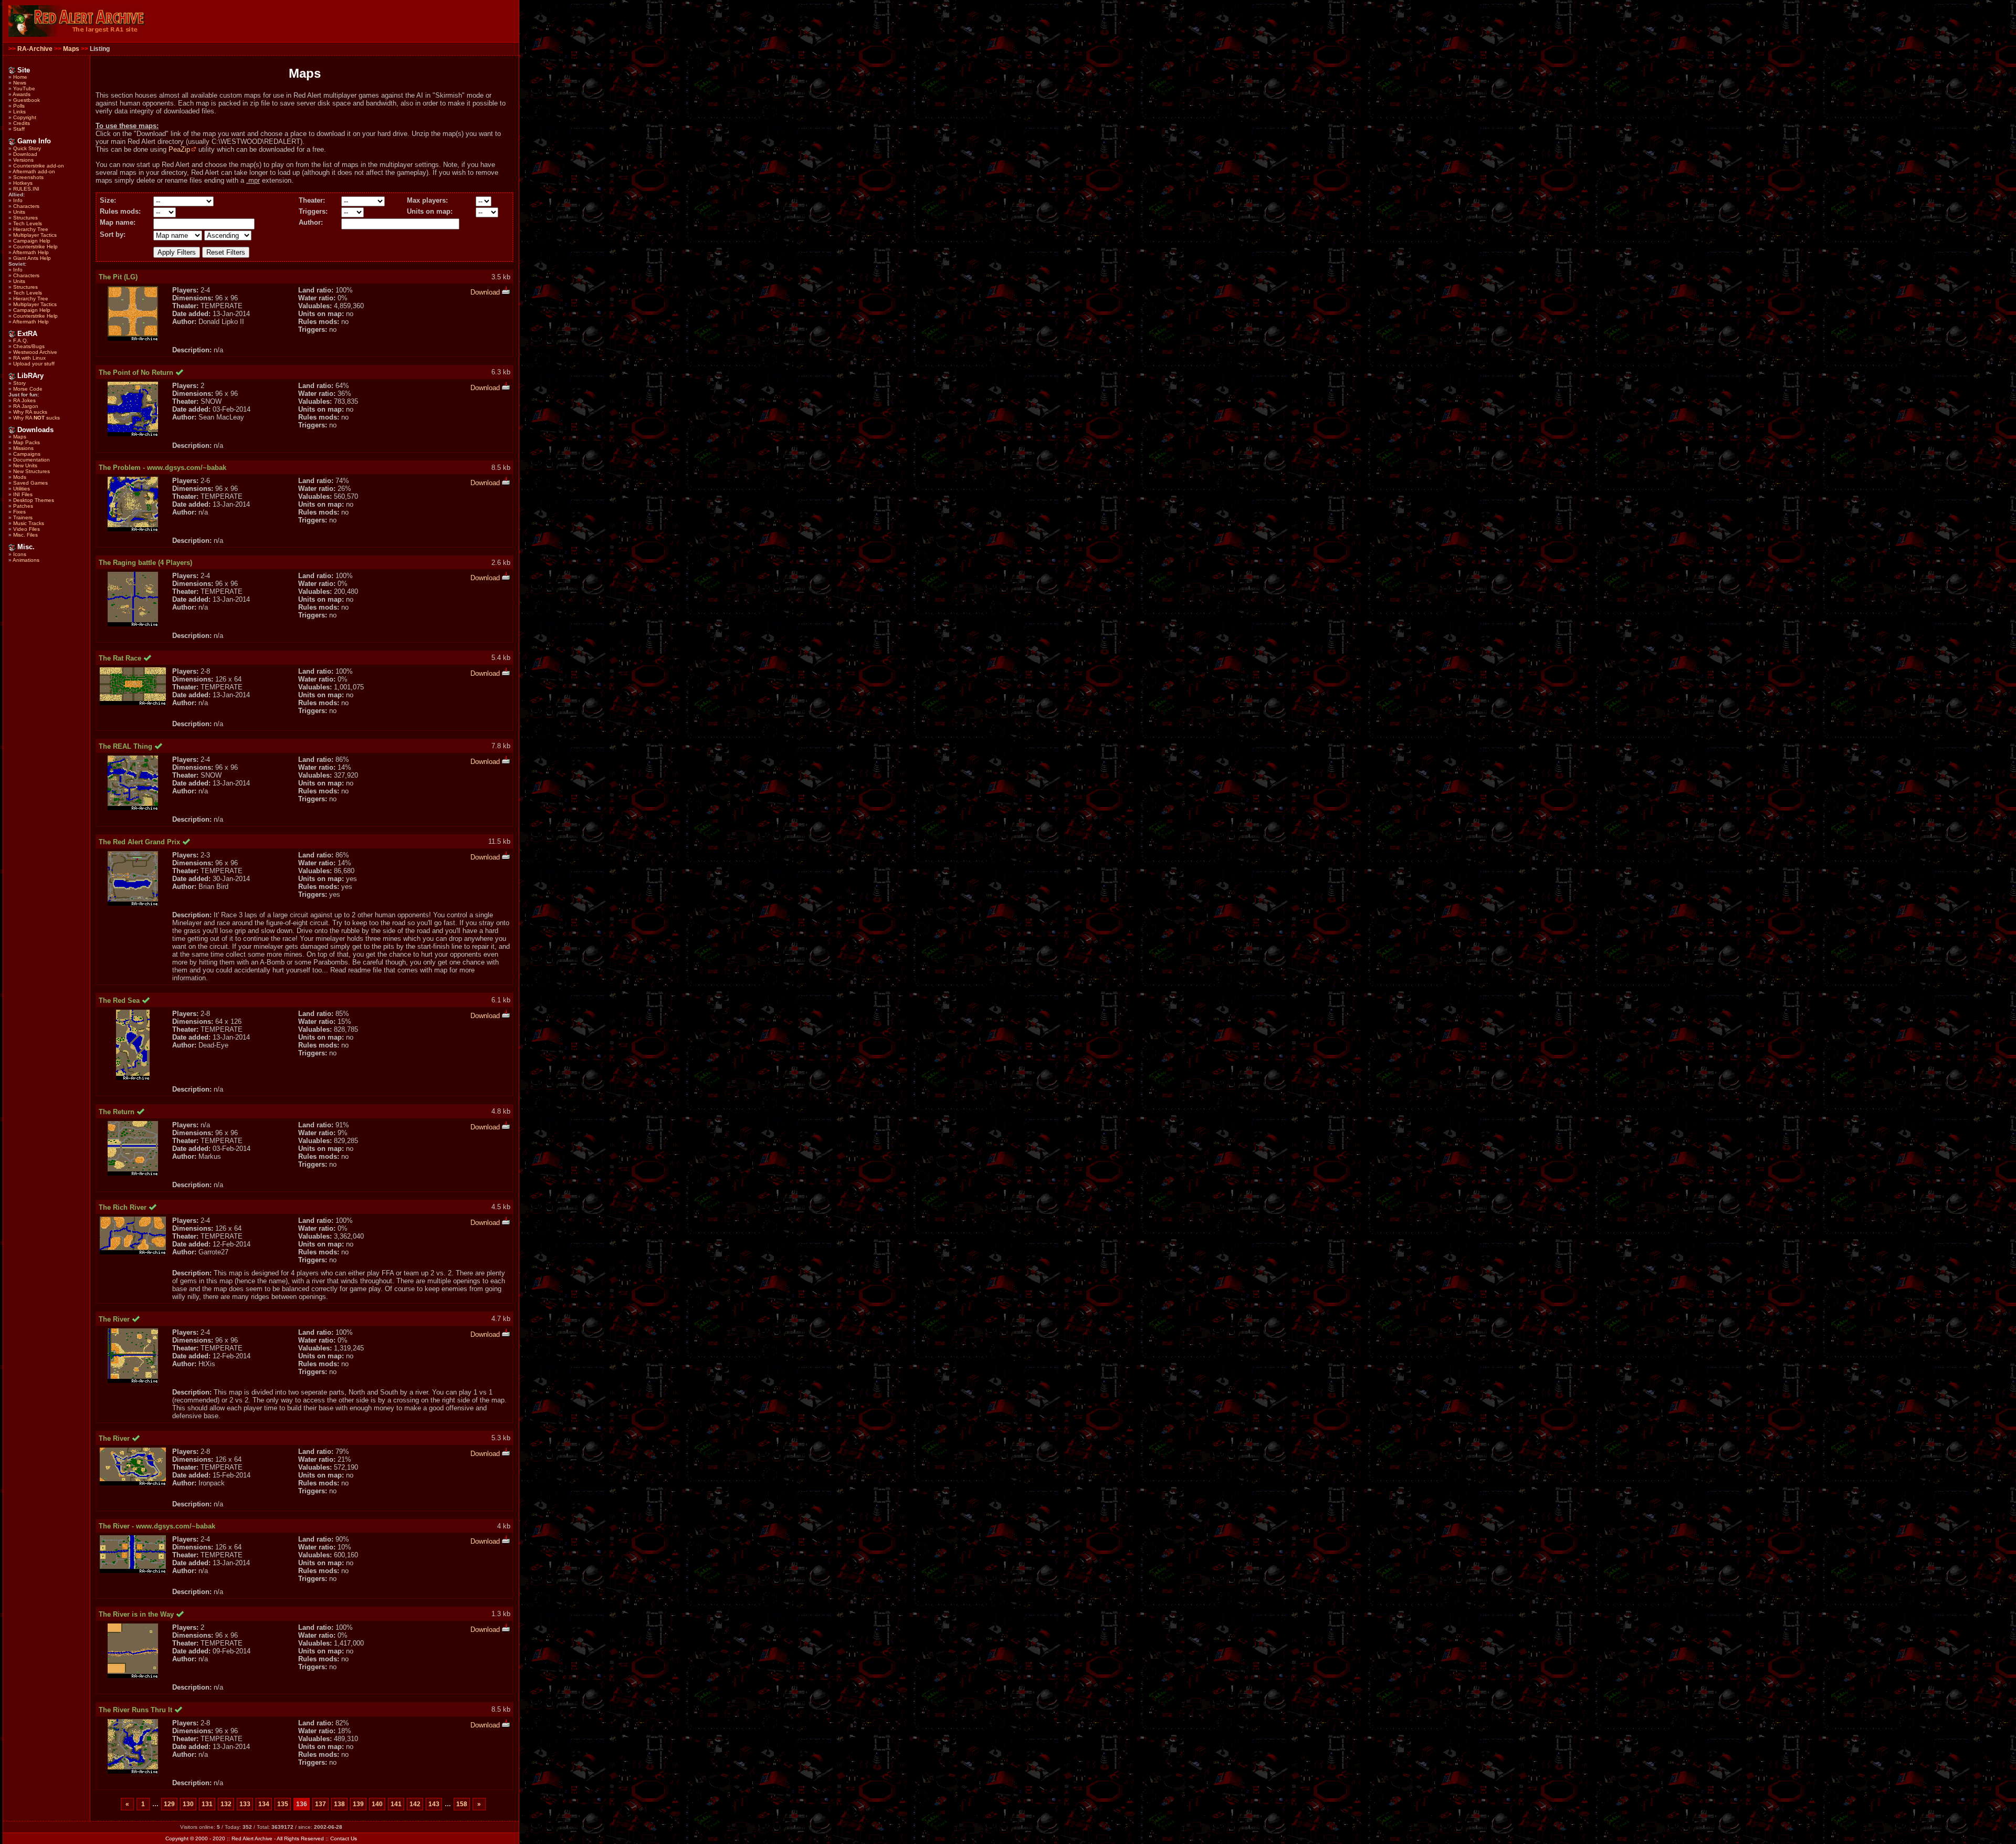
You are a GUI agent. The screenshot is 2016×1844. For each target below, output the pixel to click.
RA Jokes (24, 400)
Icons (20, 554)
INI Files (23, 494)
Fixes (19, 512)
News (20, 83)
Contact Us (344, 1838)
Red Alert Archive (252, 1838)
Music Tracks (29, 523)
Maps (71, 49)
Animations (26, 560)
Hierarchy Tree (31, 229)
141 (396, 1804)
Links (19, 112)
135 (283, 1804)
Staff (19, 129)
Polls (19, 106)
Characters (26, 206)
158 (462, 1804)
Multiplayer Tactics (35, 235)
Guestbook (27, 100)
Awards (22, 94)
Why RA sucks (30, 412)
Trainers (23, 517)
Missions (23, 448)
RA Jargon (26, 406)
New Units (25, 465)
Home (20, 77)
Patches (23, 506)
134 (264, 1804)
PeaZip (179, 149)
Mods (20, 477)
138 (339, 1804)
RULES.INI (26, 189)
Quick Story (27, 148)
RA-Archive (35, 49)
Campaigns (27, 454)
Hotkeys (23, 183)
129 (169, 1804)
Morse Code (28, 389)
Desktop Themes (34, 500)
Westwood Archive (35, 352)
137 (321, 1804)
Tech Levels (28, 223)
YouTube (24, 88)
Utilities (22, 489)
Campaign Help (32, 241)
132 (226, 1804)
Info (18, 200)
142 (415, 1804)
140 (377, 1804)
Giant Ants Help (32, 258)
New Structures (31, 471)
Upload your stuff (34, 364)
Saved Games (30, 483)
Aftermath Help (31, 252)
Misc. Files (25, 535)
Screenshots (28, 177)
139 (358, 1804)
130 (188, 1804)
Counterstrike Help (35, 247)
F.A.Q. (21, 340)
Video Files (27, 529)
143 (434, 1804)
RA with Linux (29, 358)
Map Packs (27, 442)
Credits (22, 123)
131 (207, 1804)
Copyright (25, 117)
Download (25, 154)
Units (19, 212)
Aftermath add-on (34, 171)
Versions (23, 160)
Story (19, 383)
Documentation (31, 460)
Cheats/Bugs (29, 346)
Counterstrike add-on (39, 166)
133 (245, 1804)
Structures (25, 218)
